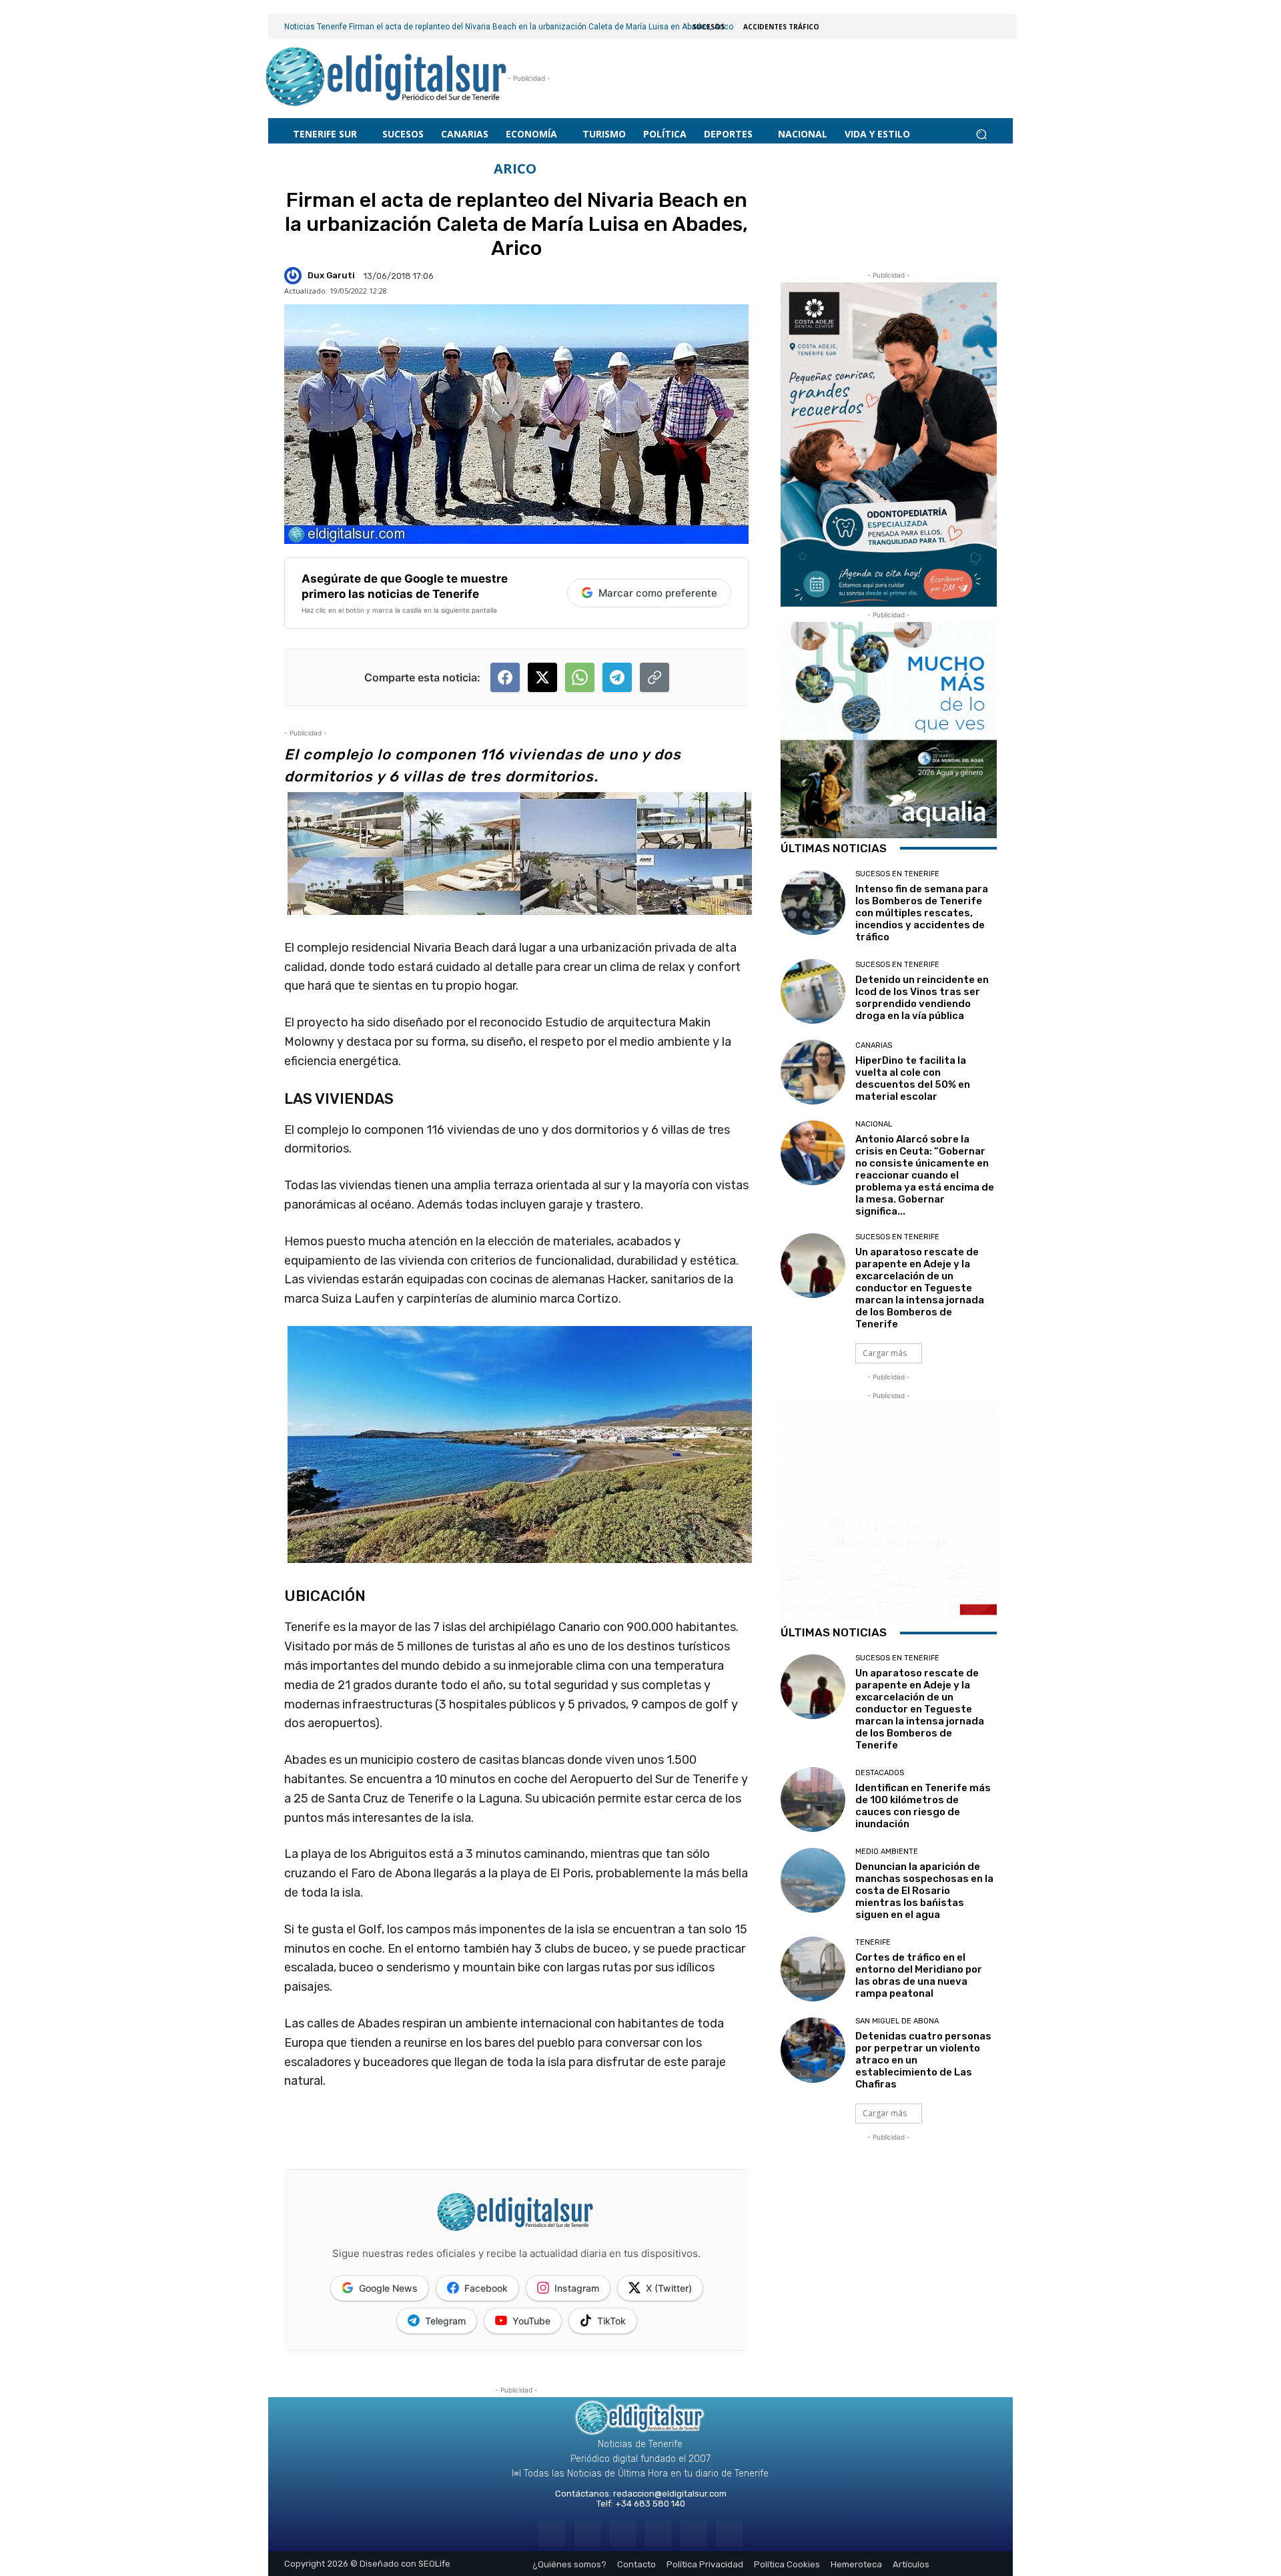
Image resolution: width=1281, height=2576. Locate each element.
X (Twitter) (669, 2288)
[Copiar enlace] (655, 677)
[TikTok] (658, 2534)
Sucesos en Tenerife (897, 874)
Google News (388, 2288)
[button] (981, 134)
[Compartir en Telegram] (617, 677)
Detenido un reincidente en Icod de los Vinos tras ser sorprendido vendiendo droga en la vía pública (922, 998)
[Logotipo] (387, 78)
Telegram (445, 2321)
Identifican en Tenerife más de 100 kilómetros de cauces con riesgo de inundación (923, 1806)
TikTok (611, 2321)
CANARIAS (874, 1045)
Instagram (577, 2288)
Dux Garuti (331, 275)
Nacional (874, 1124)
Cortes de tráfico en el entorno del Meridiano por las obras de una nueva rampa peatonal (919, 1975)
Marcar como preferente (658, 593)
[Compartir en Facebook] (505, 677)
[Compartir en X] (542, 677)
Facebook (486, 2288)
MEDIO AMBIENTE (887, 1852)
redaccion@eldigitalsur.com (670, 2494)
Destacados (880, 1773)
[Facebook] (551, 2534)
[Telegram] (623, 2534)
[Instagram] (587, 2534)
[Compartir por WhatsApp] (580, 677)
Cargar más (885, 1353)
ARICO (515, 169)
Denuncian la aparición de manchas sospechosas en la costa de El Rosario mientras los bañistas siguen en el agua (924, 1891)
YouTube (531, 2321)
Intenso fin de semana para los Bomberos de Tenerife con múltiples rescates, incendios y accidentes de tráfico (922, 913)
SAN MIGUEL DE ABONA (897, 2021)
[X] (694, 2534)
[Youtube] (729, 2534)
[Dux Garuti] (295, 276)
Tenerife (873, 1942)
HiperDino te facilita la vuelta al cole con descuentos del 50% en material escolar (913, 1078)
